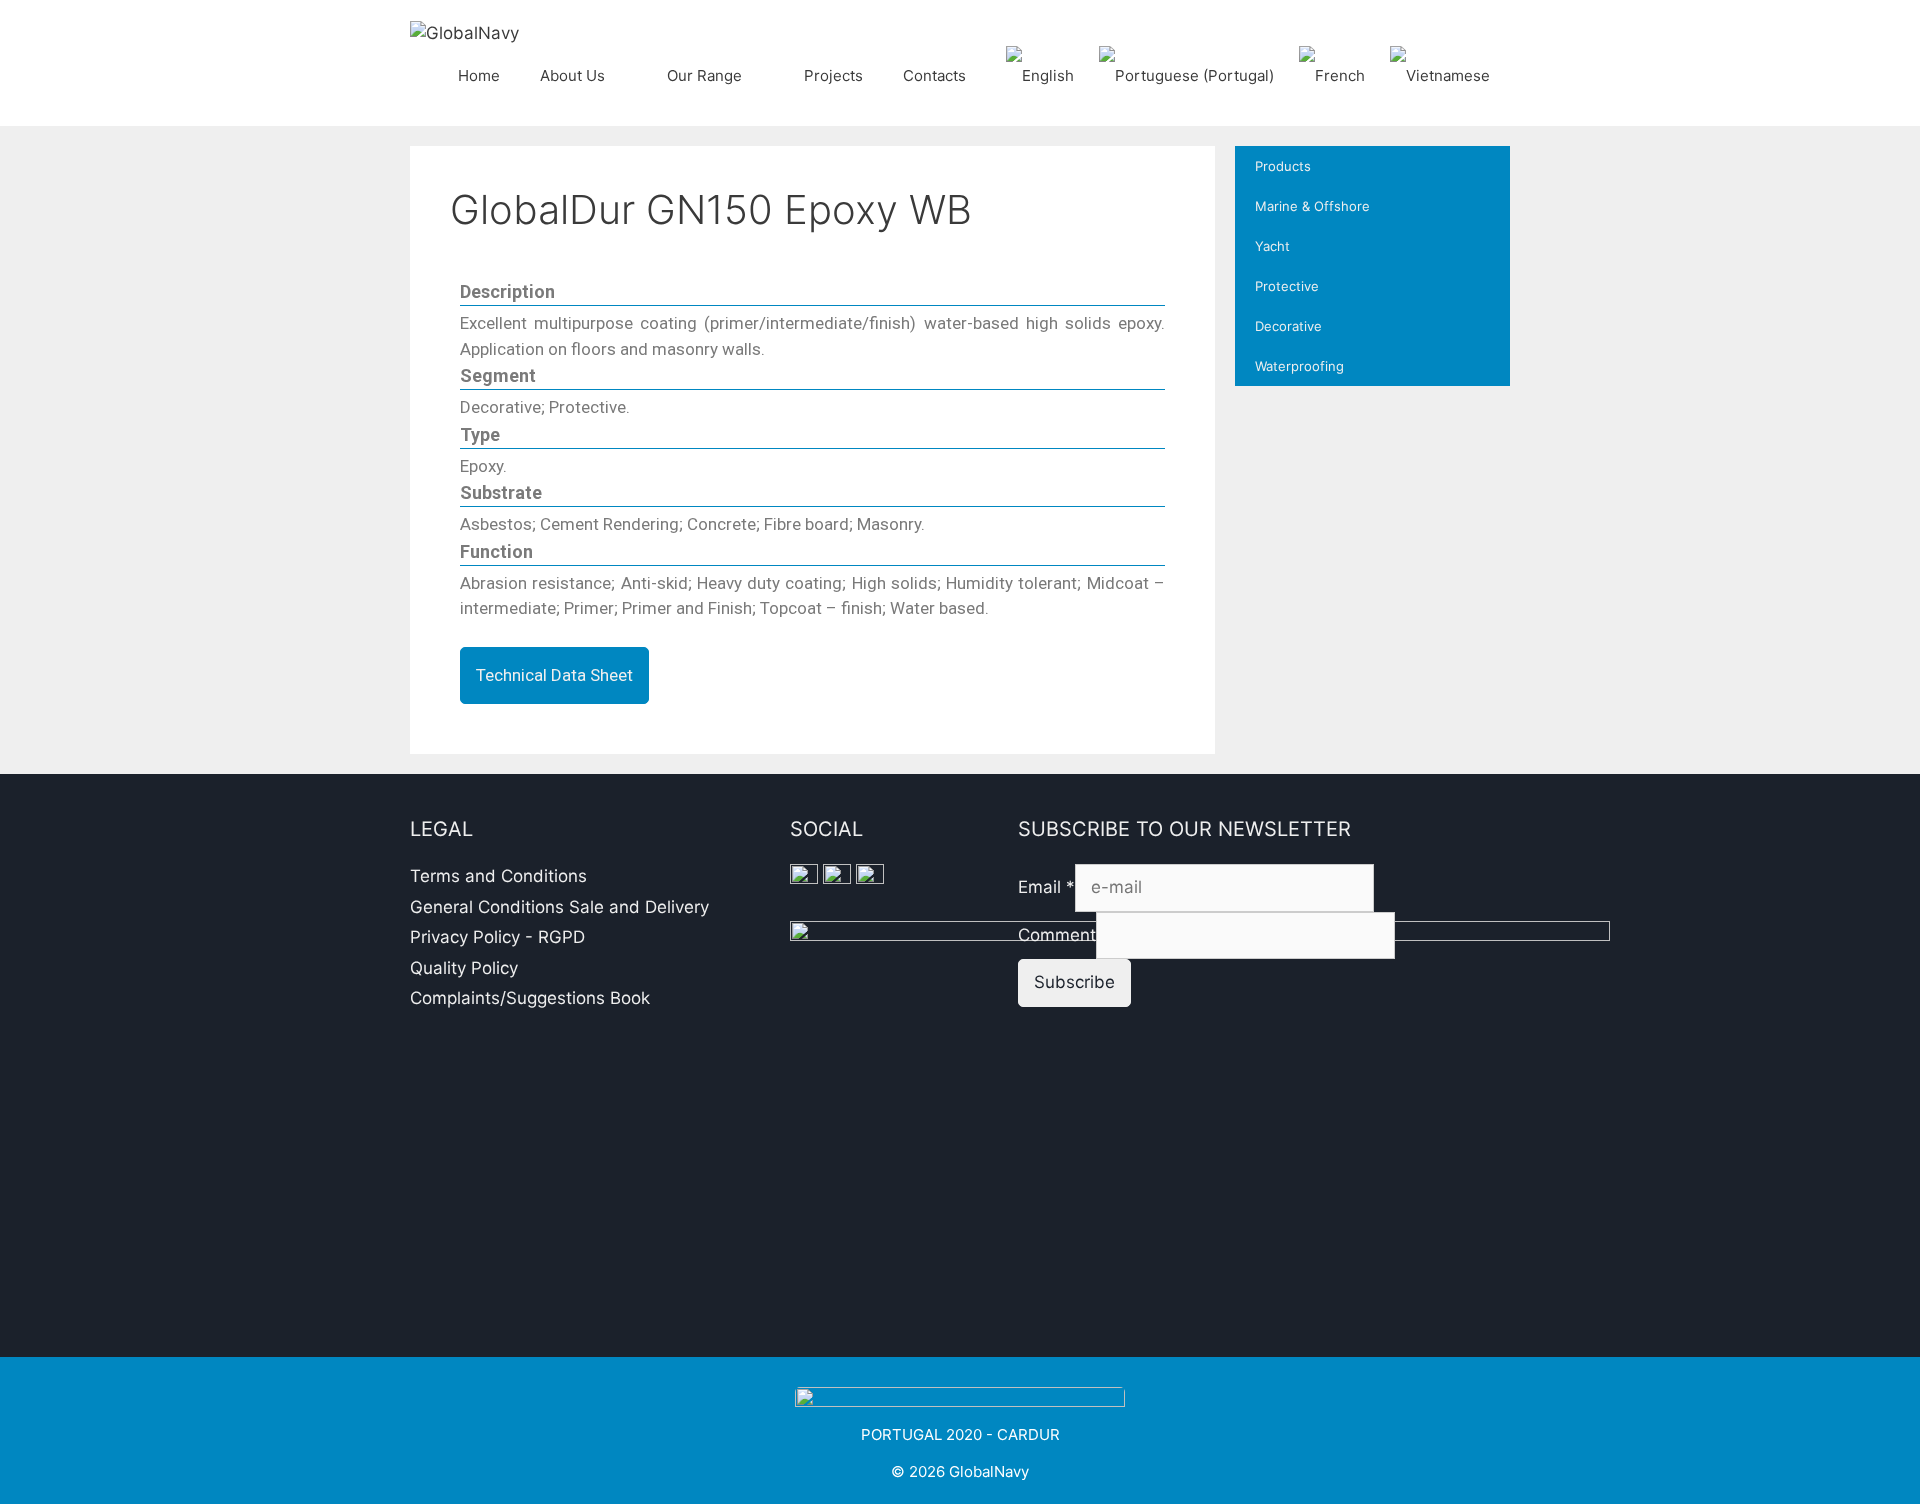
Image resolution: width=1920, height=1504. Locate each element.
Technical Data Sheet (554, 675)
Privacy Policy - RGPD (497, 937)
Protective (1287, 286)
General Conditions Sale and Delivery (559, 907)
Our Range (704, 75)
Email (1046, 887)
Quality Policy (464, 968)
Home (479, 75)
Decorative (1288, 326)
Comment (1057, 935)
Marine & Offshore (1312, 206)
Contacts (934, 75)
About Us (572, 75)
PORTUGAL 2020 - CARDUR (960, 1434)
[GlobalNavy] (464, 32)
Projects (833, 75)
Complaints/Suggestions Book (530, 998)
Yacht (1272, 246)
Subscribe (1074, 982)
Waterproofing (1299, 366)
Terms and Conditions (498, 876)
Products (1283, 166)
